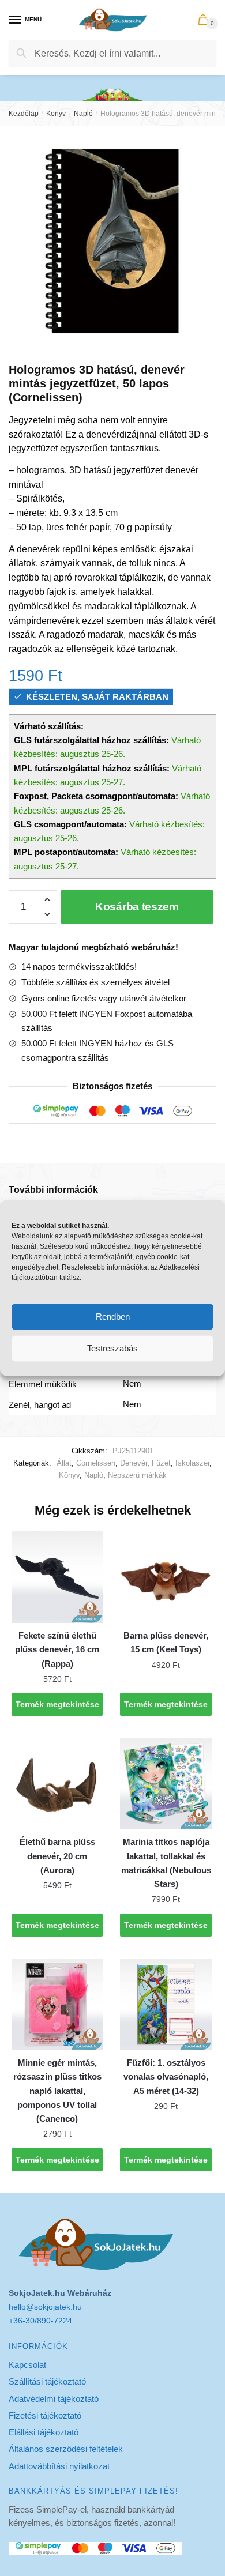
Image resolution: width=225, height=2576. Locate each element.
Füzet (161, 1463)
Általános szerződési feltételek (66, 2449)
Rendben (113, 1317)
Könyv (56, 114)
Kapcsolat (27, 2365)
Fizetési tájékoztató (45, 2415)
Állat (64, 1463)
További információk (53, 1190)
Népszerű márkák (137, 1475)
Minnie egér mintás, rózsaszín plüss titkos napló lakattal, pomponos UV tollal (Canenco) (57, 2091)
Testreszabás (112, 1348)
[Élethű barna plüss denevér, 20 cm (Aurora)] (57, 1783)
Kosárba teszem (137, 907)
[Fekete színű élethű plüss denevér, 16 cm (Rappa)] (57, 1577)
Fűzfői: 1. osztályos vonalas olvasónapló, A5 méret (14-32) (166, 2077)
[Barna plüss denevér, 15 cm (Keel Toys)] (166, 1577)
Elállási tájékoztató (44, 2432)
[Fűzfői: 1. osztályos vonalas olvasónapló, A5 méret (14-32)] (166, 2004)
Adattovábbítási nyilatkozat (59, 2466)
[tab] (112, 1190)
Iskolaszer (192, 1463)
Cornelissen (96, 1463)
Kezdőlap (24, 114)
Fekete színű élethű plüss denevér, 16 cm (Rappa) (57, 1649)
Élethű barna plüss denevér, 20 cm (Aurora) (57, 1856)
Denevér (134, 1463)
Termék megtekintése (57, 1704)
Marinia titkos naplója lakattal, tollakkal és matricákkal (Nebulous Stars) (166, 1863)
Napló (83, 114)
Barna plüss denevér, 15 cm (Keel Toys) (166, 1642)
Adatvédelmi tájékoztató (54, 2399)
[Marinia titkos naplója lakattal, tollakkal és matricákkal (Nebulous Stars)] (166, 1783)
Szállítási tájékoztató (47, 2381)
